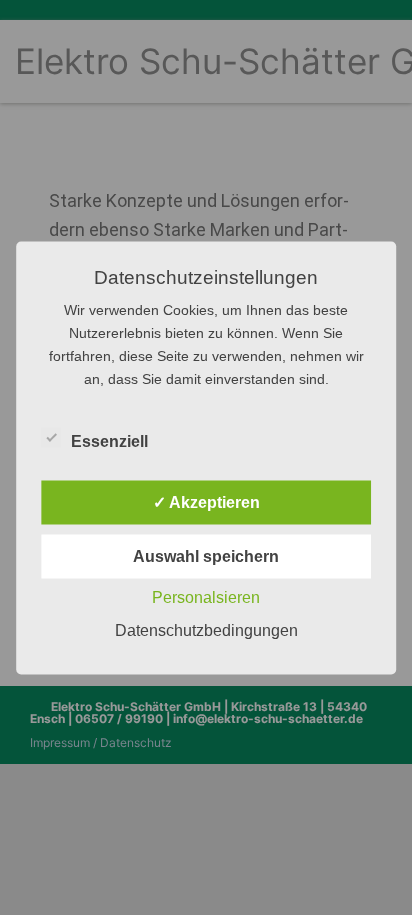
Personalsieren (206, 596)
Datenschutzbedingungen (206, 629)
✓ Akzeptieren (206, 501)
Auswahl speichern (206, 555)
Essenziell (109, 440)
